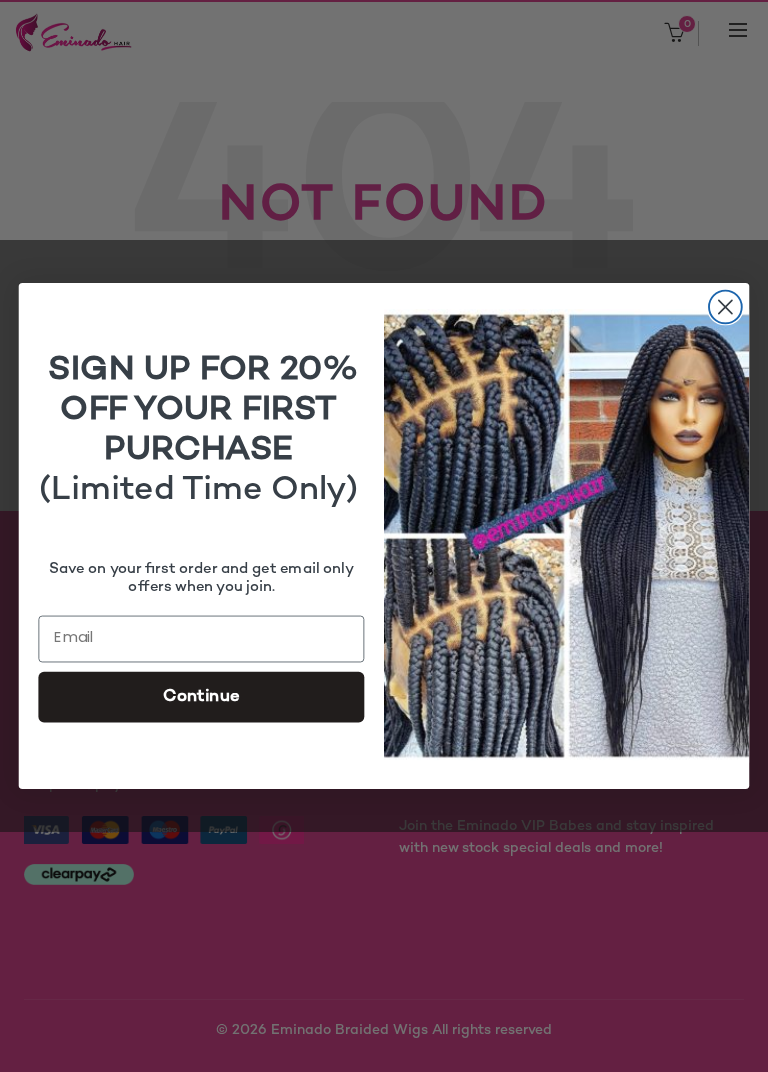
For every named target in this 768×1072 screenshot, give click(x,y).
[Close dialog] (725, 307)
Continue (201, 696)
